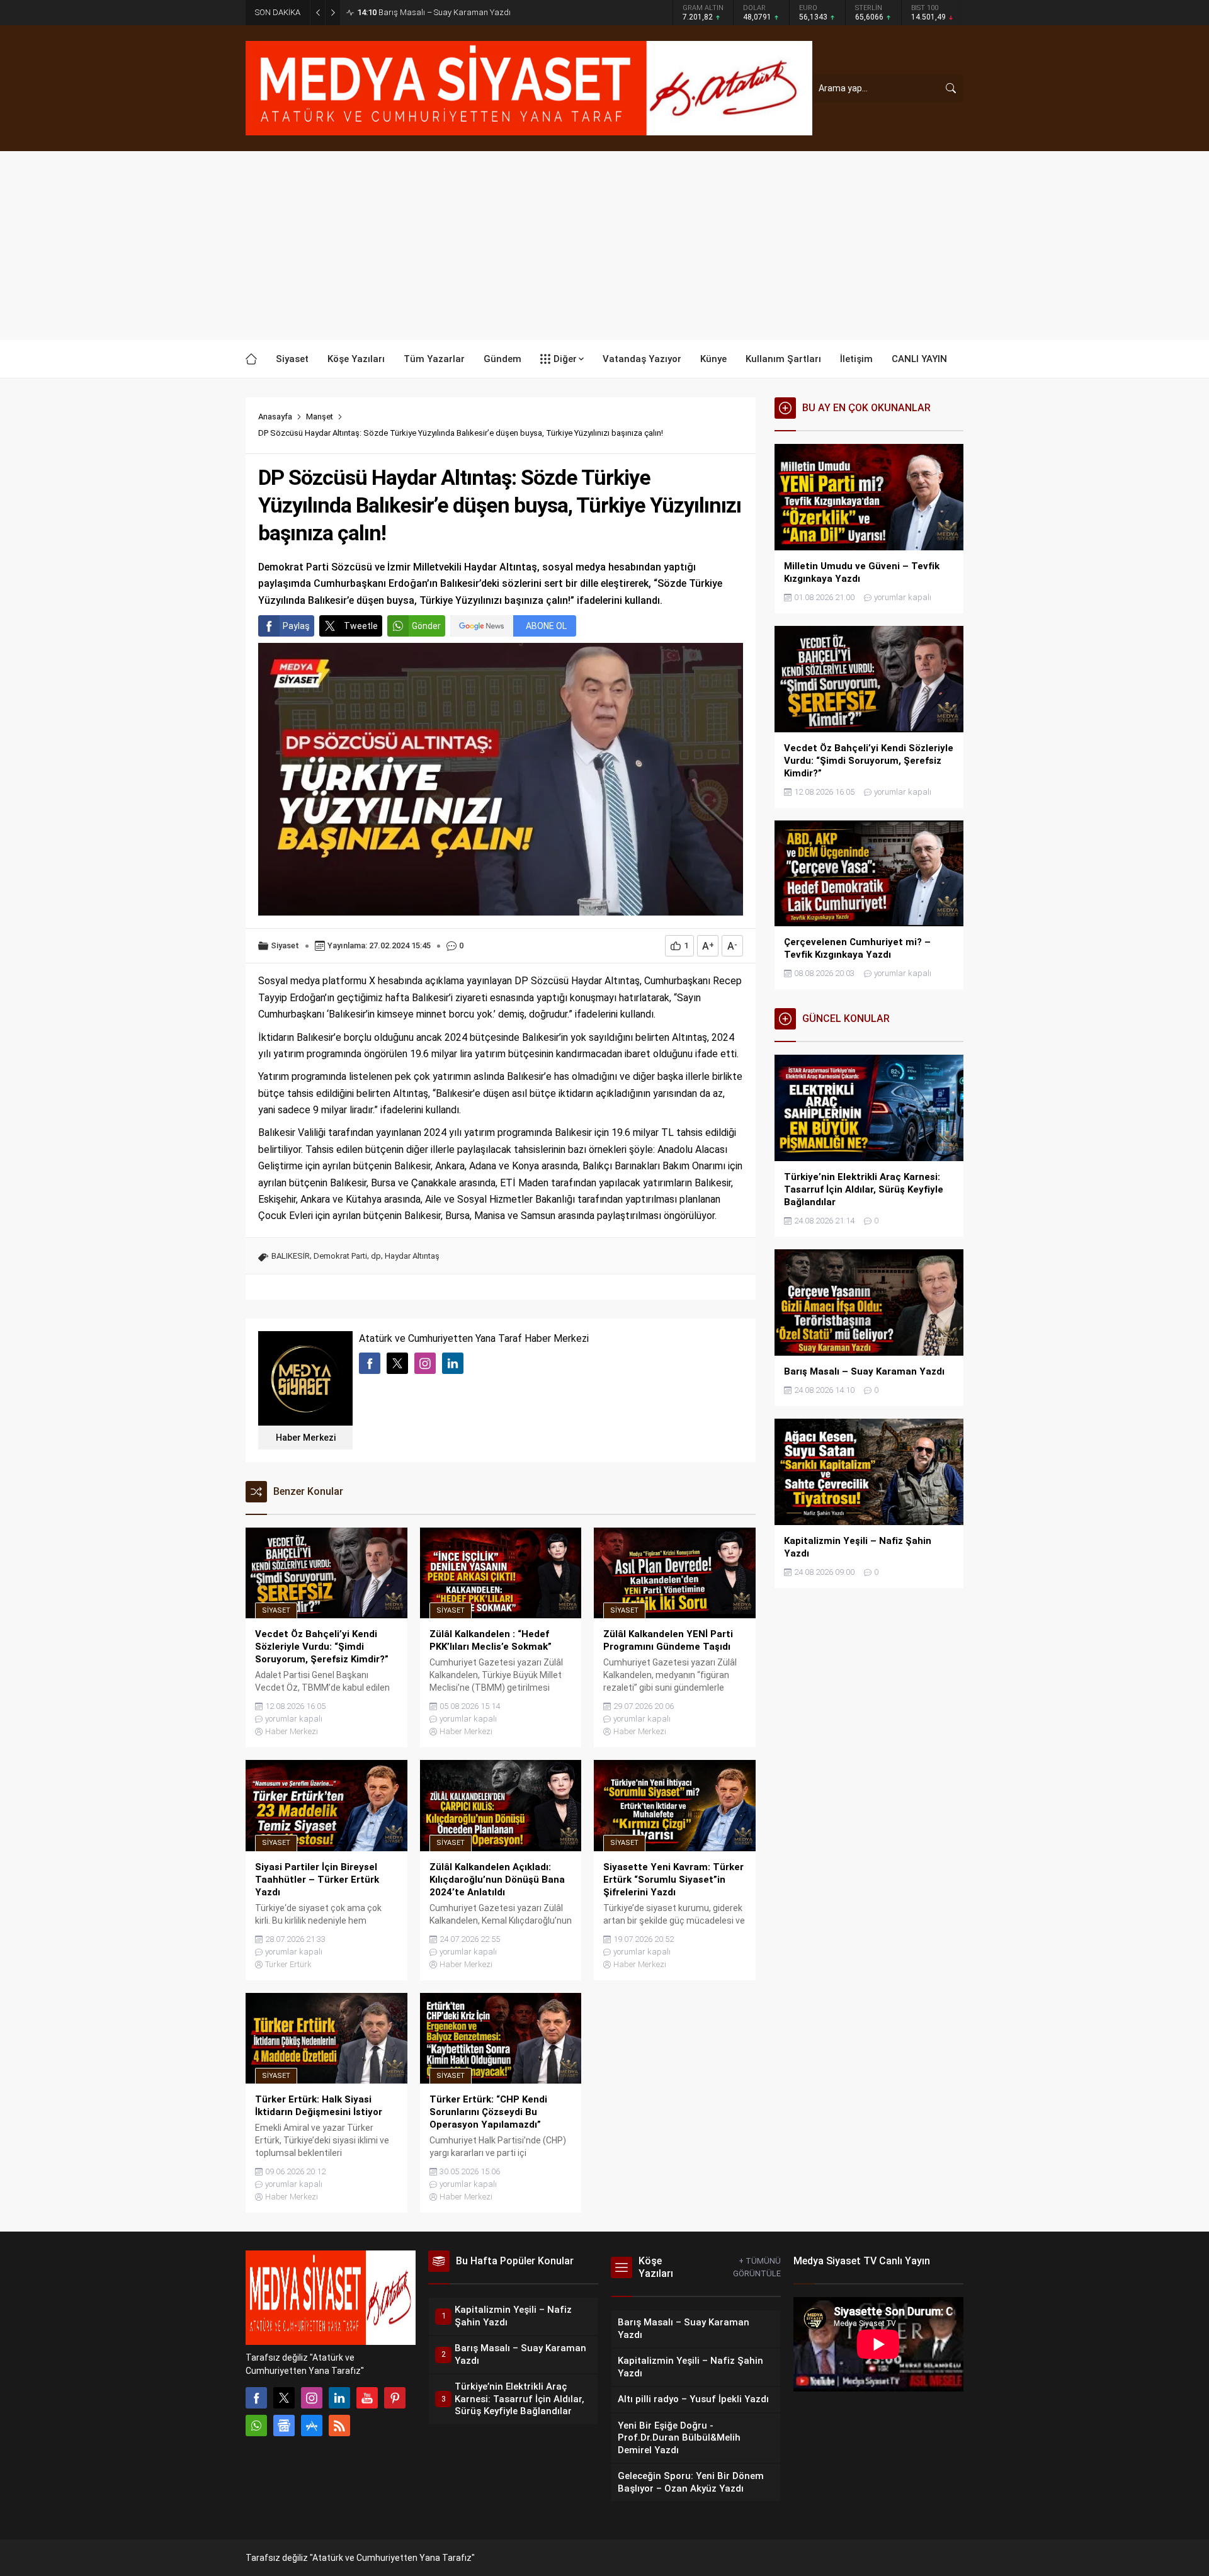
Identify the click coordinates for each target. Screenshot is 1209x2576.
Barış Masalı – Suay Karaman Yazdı (434, 12)
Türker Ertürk (288, 1964)
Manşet (320, 417)
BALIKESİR (291, 1256)
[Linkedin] (339, 2398)
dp (376, 1256)
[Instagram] (312, 2398)
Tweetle (361, 626)
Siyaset (285, 945)
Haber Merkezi (306, 1438)
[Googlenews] (284, 2426)
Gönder (426, 626)
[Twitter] (284, 2398)
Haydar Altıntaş (412, 1256)
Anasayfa (275, 417)
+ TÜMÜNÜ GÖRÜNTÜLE (757, 2267)
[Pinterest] (395, 2398)
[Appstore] (312, 2426)
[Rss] (339, 2426)
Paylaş (296, 626)
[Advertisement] (604, 246)
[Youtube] (367, 2398)
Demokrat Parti (340, 1256)
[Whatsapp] (256, 2426)
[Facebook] (256, 2398)
